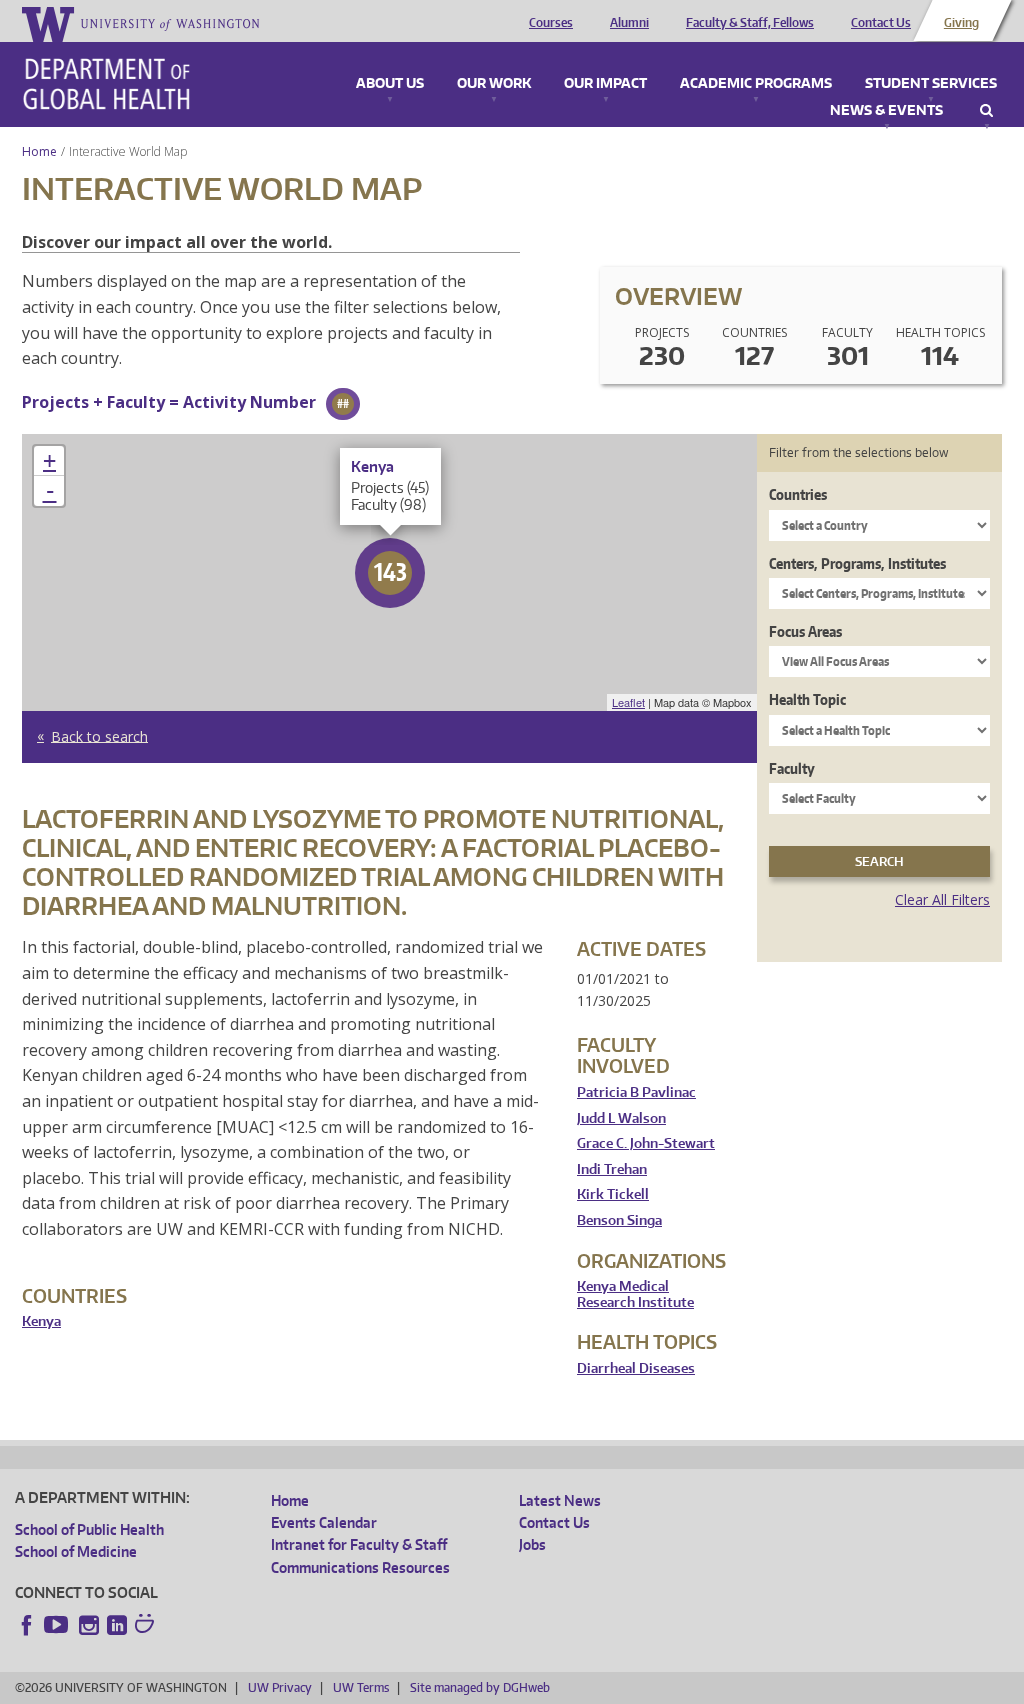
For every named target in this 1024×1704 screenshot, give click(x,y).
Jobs (532, 1544)
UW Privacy (280, 1687)
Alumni (629, 23)
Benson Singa (619, 1220)
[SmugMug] (147, 1626)
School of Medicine (76, 1551)
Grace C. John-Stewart (646, 1143)
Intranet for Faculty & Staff (359, 1544)
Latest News (560, 1500)
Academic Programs (756, 84)
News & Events (886, 111)
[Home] (106, 84)
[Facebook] (27, 1625)
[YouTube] (58, 1625)
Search (986, 111)
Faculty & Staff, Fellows (750, 23)
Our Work (494, 84)
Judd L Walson (621, 1118)
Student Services (931, 84)
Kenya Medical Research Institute (635, 1294)
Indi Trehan (612, 1169)
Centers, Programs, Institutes (857, 563)
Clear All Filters (942, 899)
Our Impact (605, 84)
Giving (961, 23)
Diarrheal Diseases (636, 1368)
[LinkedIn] (117, 1625)
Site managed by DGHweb (480, 1687)
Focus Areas (805, 631)
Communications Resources (360, 1567)
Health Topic (807, 699)
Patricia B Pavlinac (636, 1092)
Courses (551, 23)
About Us (390, 84)
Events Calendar (324, 1522)
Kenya (41, 1321)
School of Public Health (89, 1529)
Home (39, 151)
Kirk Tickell (613, 1194)
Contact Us (881, 23)
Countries (798, 494)
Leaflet (628, 702)
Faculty (792, 768)
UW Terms (361, 1687)
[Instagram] (89, 1625)
